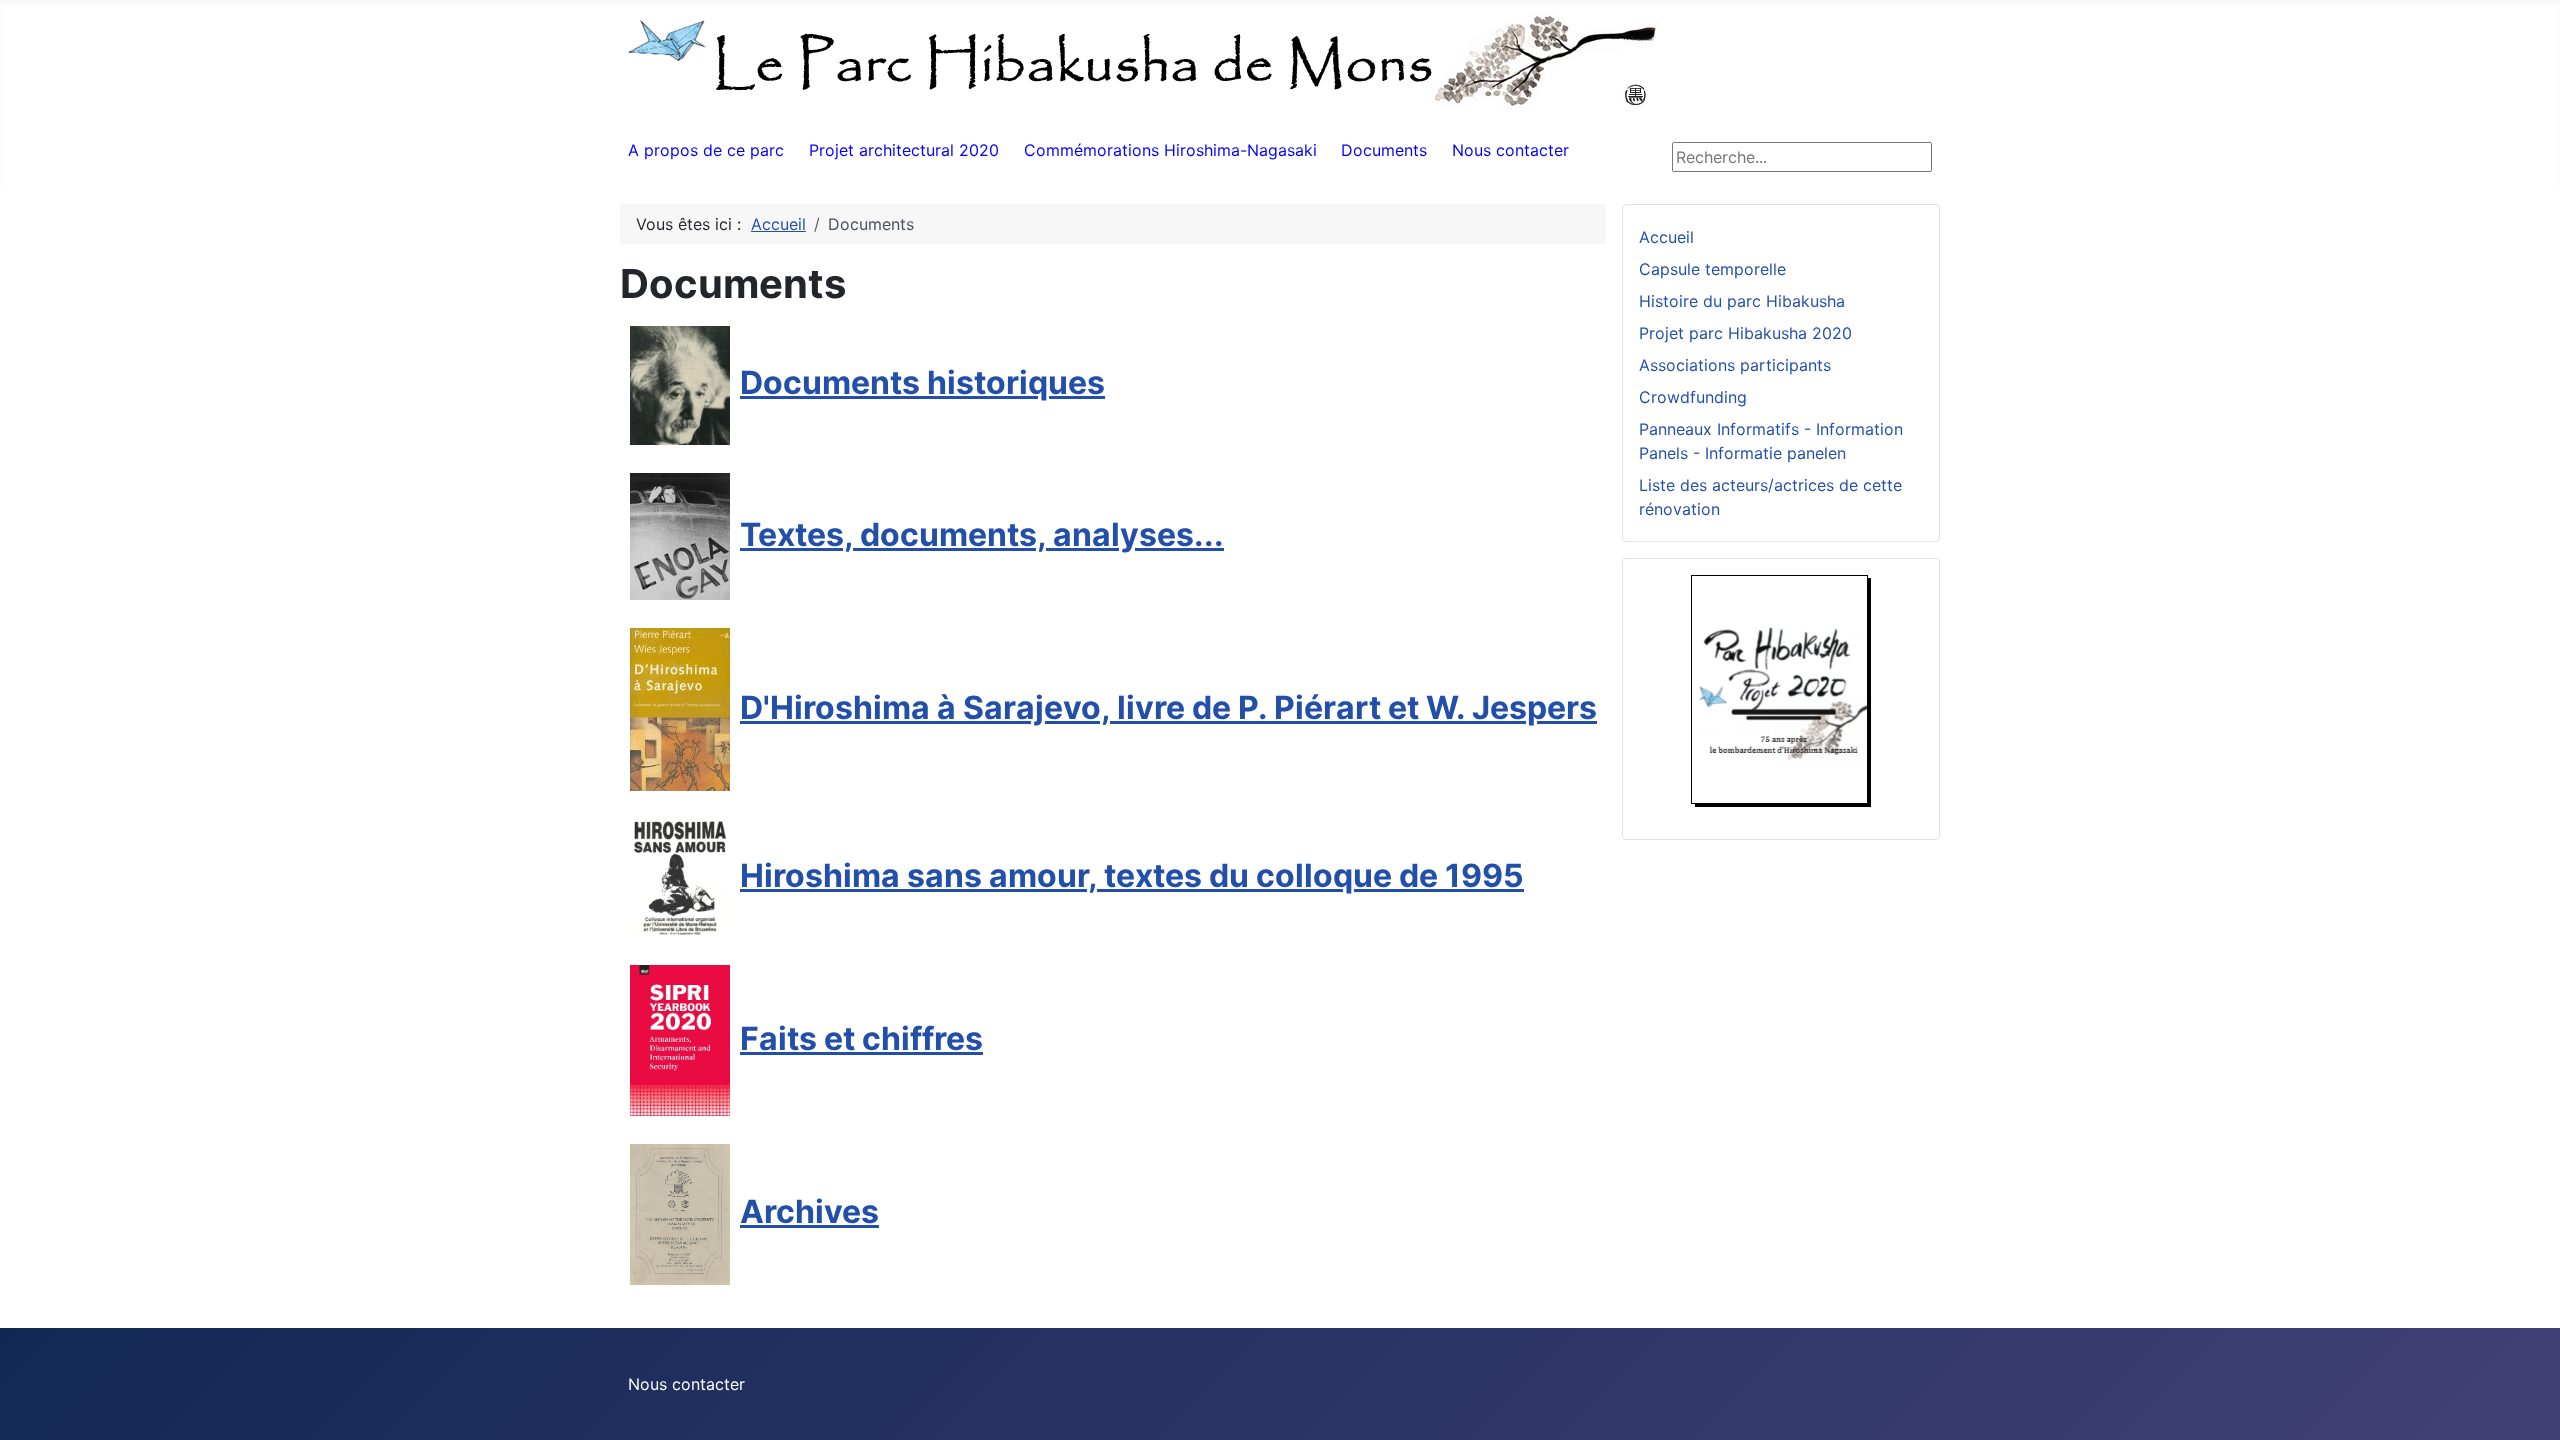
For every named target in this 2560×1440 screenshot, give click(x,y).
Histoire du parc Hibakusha (1742, 301)
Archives (809, 1211)
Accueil (1666, 237)
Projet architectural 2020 (904, 150)
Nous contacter (1510, 150)
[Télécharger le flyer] (1781, 689)
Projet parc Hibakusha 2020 (1745, 333)
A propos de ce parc (706, 150)
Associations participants (1735, 365)
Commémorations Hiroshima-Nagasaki (1170, 150)
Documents (1384, 150)
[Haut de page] (2525, 1403)
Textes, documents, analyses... (982, 534)
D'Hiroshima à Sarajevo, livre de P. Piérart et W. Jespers (1168, 707)
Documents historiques (922, 382)
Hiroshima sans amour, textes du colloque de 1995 (1132, 875)
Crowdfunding (1693, 397)
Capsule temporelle (1712, 269)
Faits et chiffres (861, 1038)
